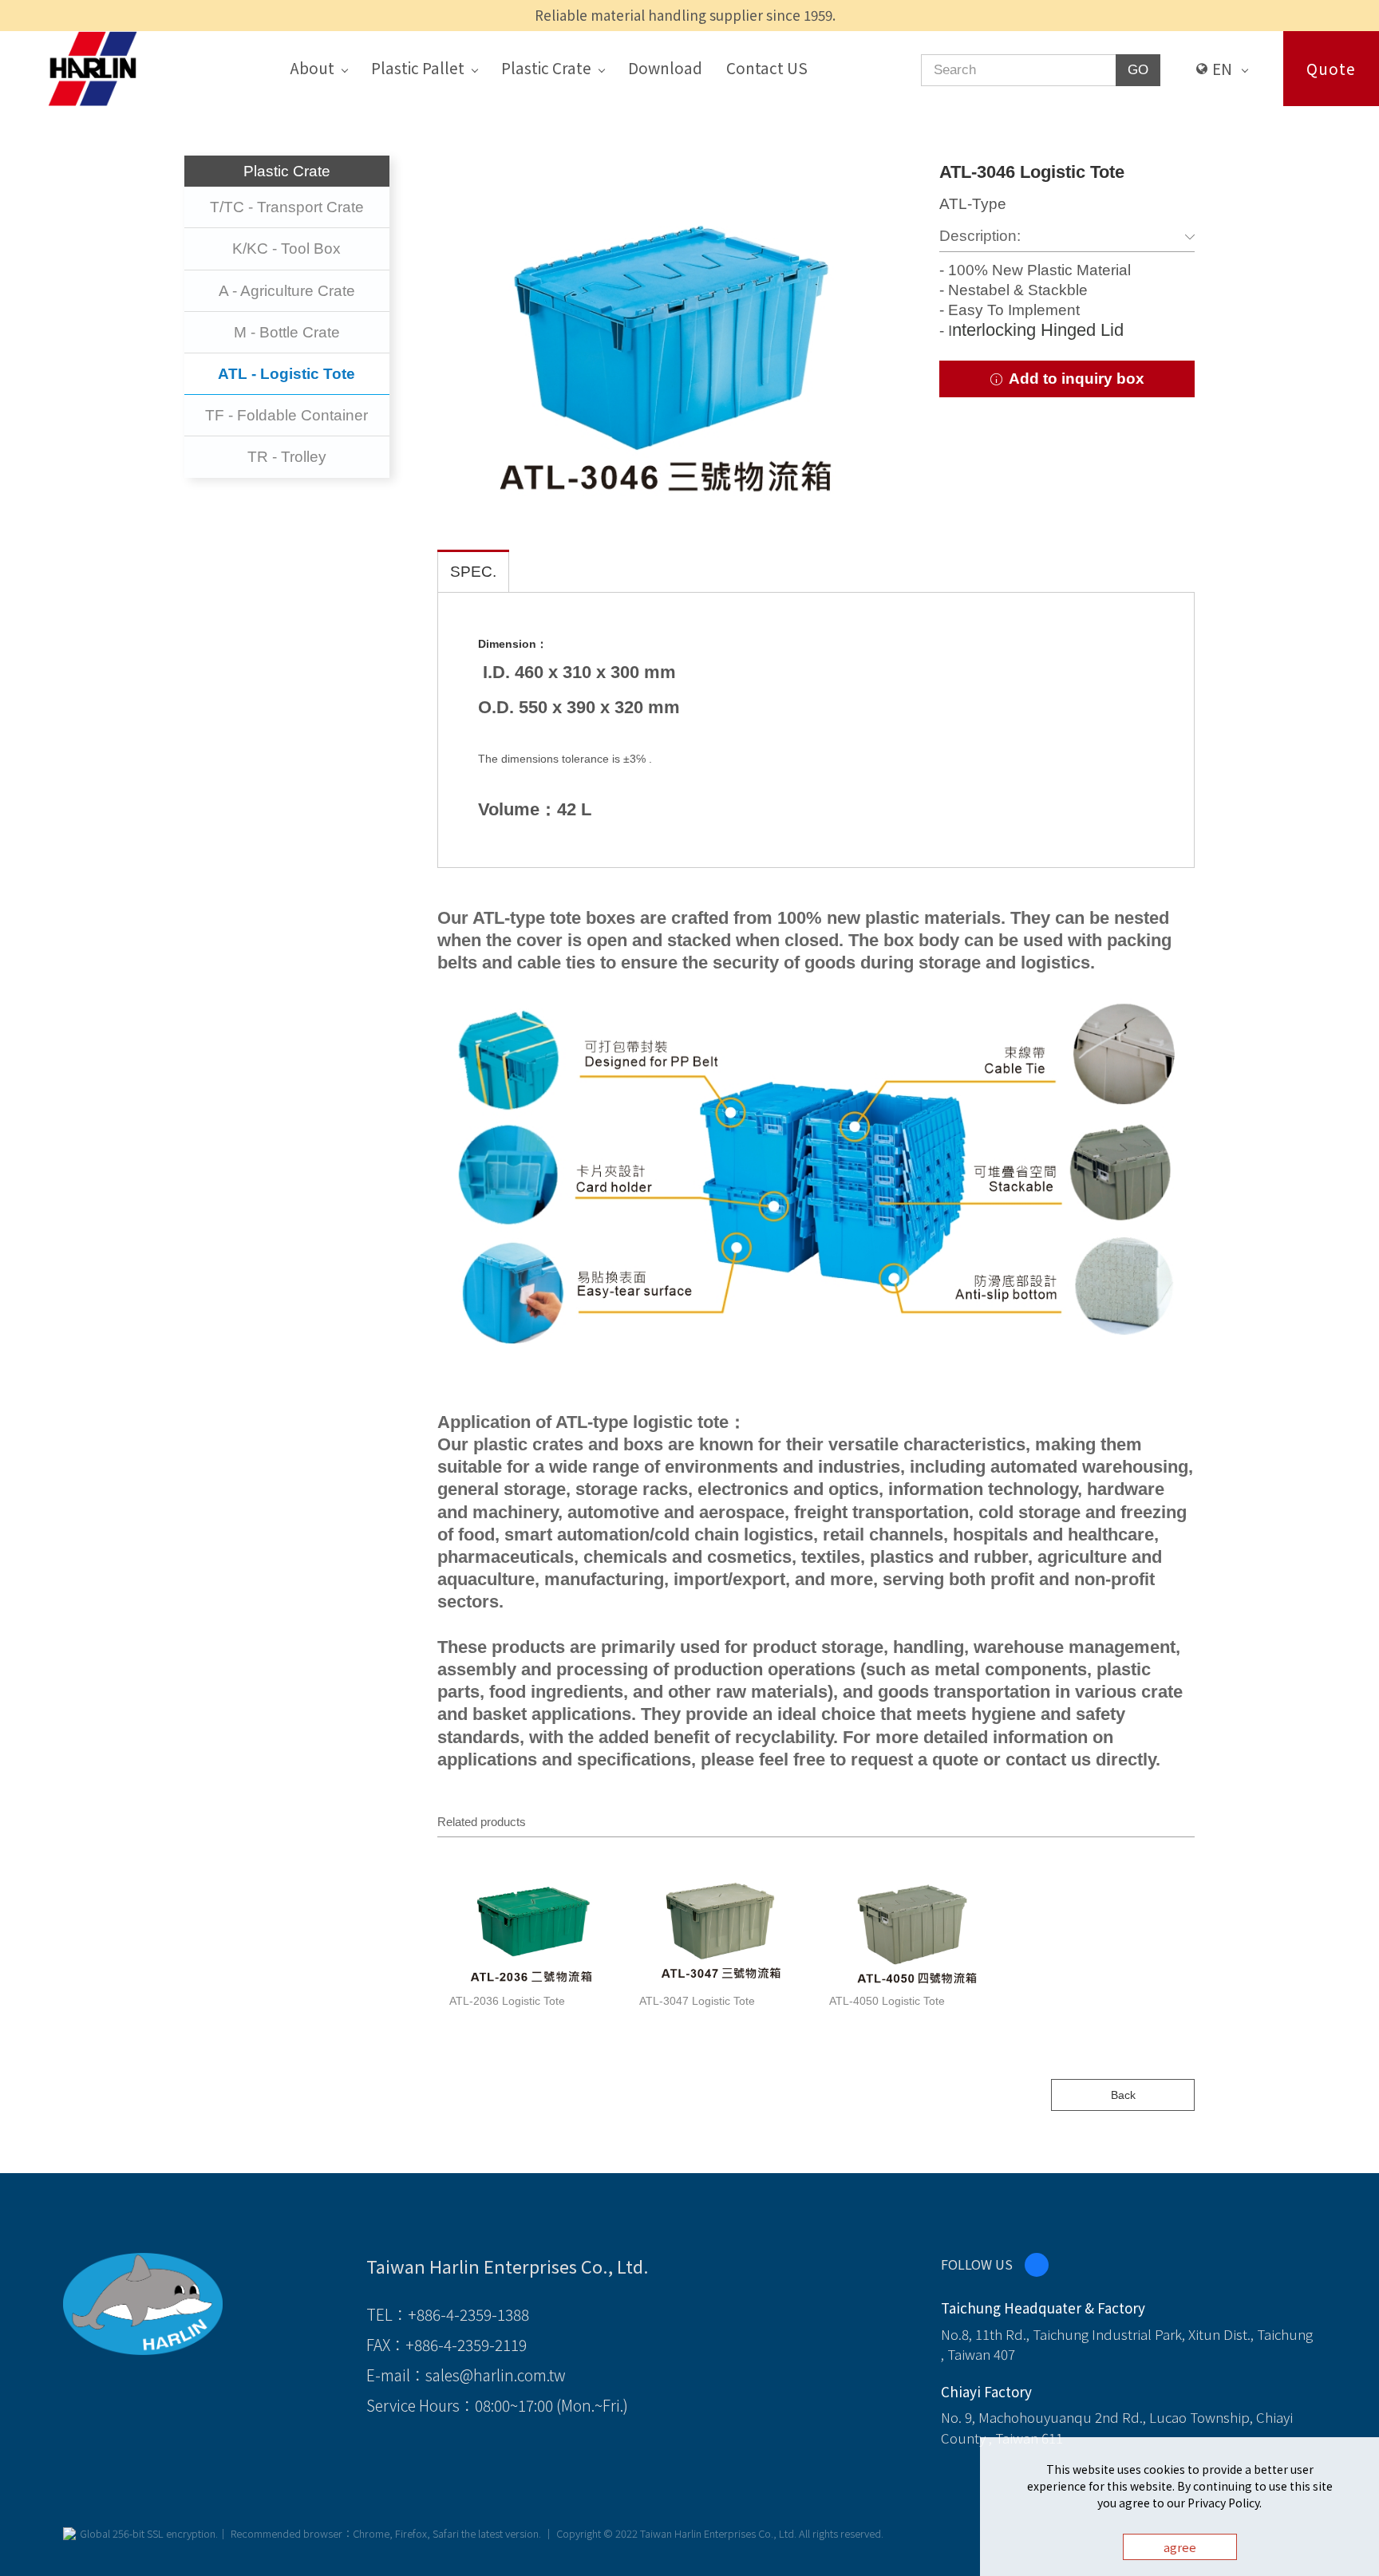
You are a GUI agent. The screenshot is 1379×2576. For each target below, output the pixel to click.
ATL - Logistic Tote (286, 374)
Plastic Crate (546, 67)
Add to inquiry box (1075, 379)
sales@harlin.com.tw (496, 2375)
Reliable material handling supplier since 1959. (685, 15)
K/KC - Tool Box (286, 249)
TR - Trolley (287, 457)
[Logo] (93, 67)
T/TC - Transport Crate (287, 207)
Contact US (767, 67)
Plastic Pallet (418, 67)
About (312, 67)
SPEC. (473, 572)
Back (1123, 2095)
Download (665, 67)
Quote (1331, 68)
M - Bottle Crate (287, 332)
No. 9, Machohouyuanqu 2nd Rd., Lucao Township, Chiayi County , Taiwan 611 (1117, 2427)
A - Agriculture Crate (287, 291)
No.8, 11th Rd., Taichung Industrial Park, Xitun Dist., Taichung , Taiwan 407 (1127, 2344)
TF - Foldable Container (286, 415)
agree (1180, 2547)
